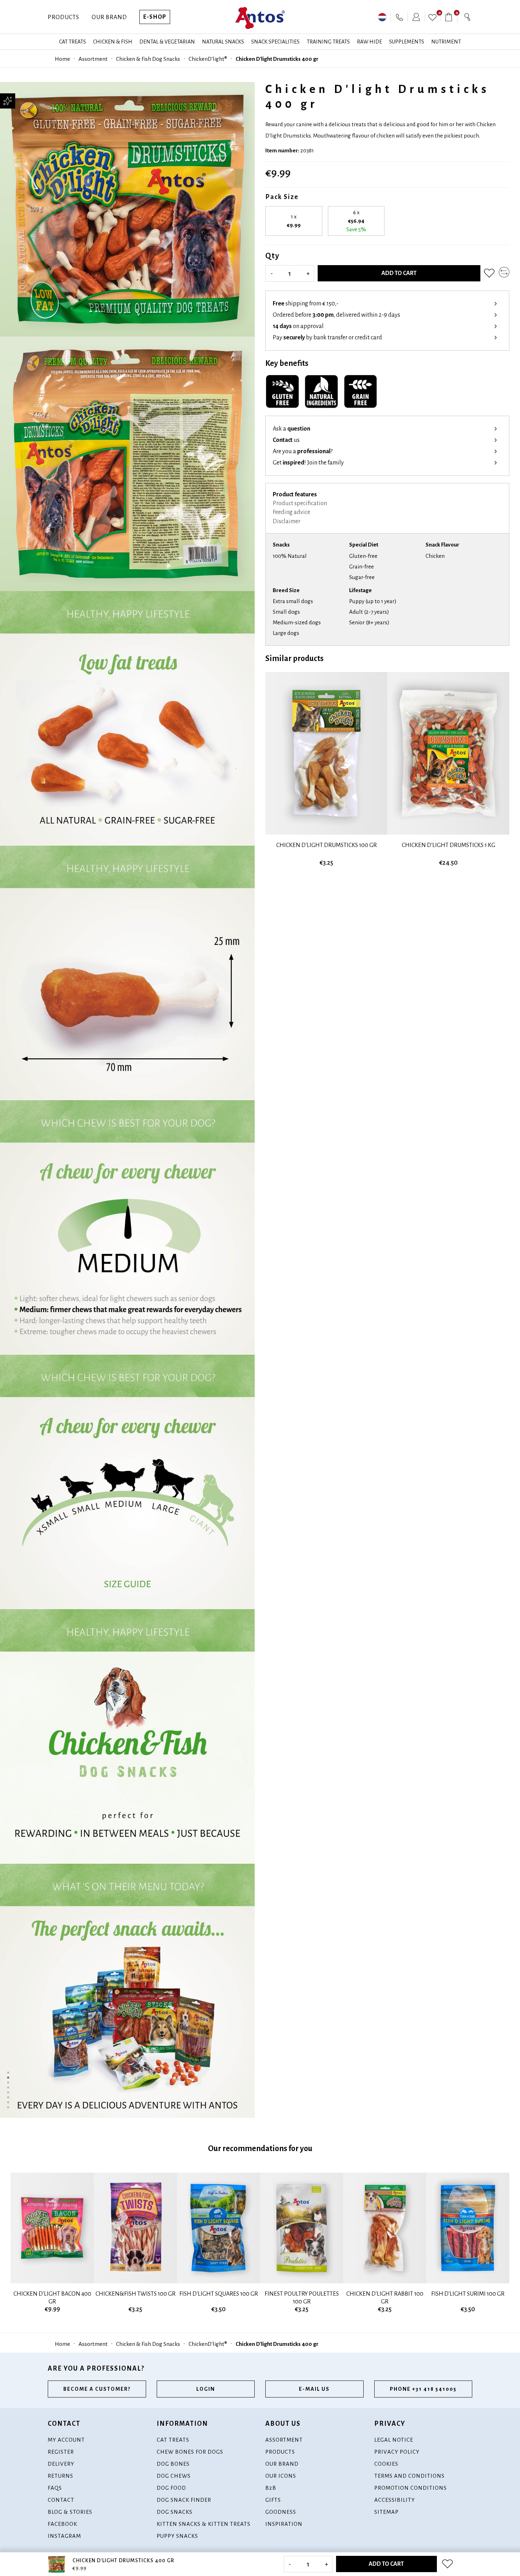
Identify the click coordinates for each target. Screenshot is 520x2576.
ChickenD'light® (208, 59)
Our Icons (281, 2476)
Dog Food (171, 2488)
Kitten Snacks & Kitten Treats (204, 2524)
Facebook (62, 2524)
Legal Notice (394, 2440)
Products (63, 17)
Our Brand (109, 17)
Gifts (273, 2500)
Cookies (386, 2464)
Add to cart (399, 273)
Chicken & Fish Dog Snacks (148, 59)
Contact (61, 2500)
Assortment (93, 59)
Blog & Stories (70, 2512)
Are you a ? (303, 451)
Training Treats (328, 42)
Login (206, 2389)
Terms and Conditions (409, 2476)
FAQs (55, 2488)
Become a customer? (97, 2389)
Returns (60, 2476)
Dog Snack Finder (184, 2500)
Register (61, 2452)
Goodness (281, 2512)
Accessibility (395, 2500)
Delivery (61, 2464)
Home (62, 59)
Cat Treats (73, 42)
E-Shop (155, 17)
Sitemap (386, 2512)
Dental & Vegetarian (167, 42)
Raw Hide (369, 42)
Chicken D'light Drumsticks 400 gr (277, 59)
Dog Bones (173, 2464)
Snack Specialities (275, 42)
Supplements (407, 42)
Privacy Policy (397, 2452)
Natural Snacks (223, 42)
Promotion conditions (411, 2488)
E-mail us (314, 2389)
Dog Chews (174, 2476)
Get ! (308, 463)
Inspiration (284, 2524)
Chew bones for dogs (190, 2452)
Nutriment (446, 42)
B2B (271, 2488)
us (286, 440)
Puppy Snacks (177, 2536)
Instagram (64, 2536)
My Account (66, 2440)
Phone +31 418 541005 (423, 2389)
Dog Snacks (175, 2512)
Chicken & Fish (113, 42)
